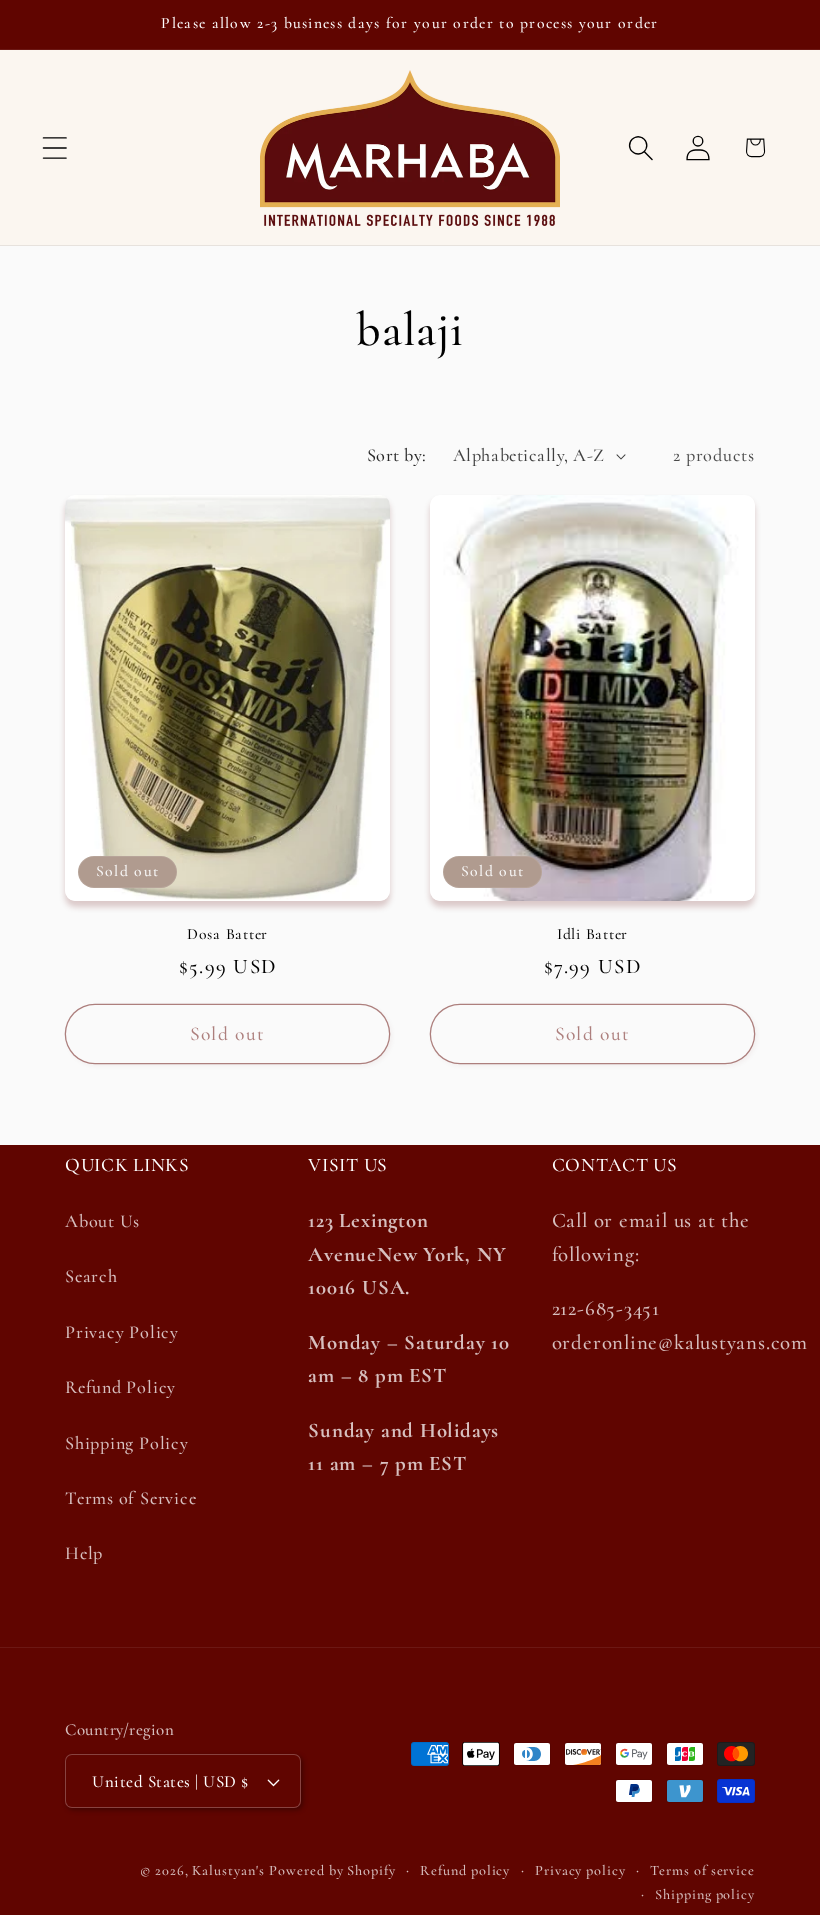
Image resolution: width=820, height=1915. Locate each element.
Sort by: (397, 455)
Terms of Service (130, 1498)
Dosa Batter (227, 934)
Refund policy (465, 1870)
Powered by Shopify (332, 1870)
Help (84, 1553)
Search (91, 1276)
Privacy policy (580, 1870)
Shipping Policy (127, 1443)
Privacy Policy (122, 1332)
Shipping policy (705, 1894)
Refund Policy (120, 1387)
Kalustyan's (228, 1870)
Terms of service (702, 1870)
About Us (102, 1221)
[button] (54, 147)
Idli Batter (592, 934)
